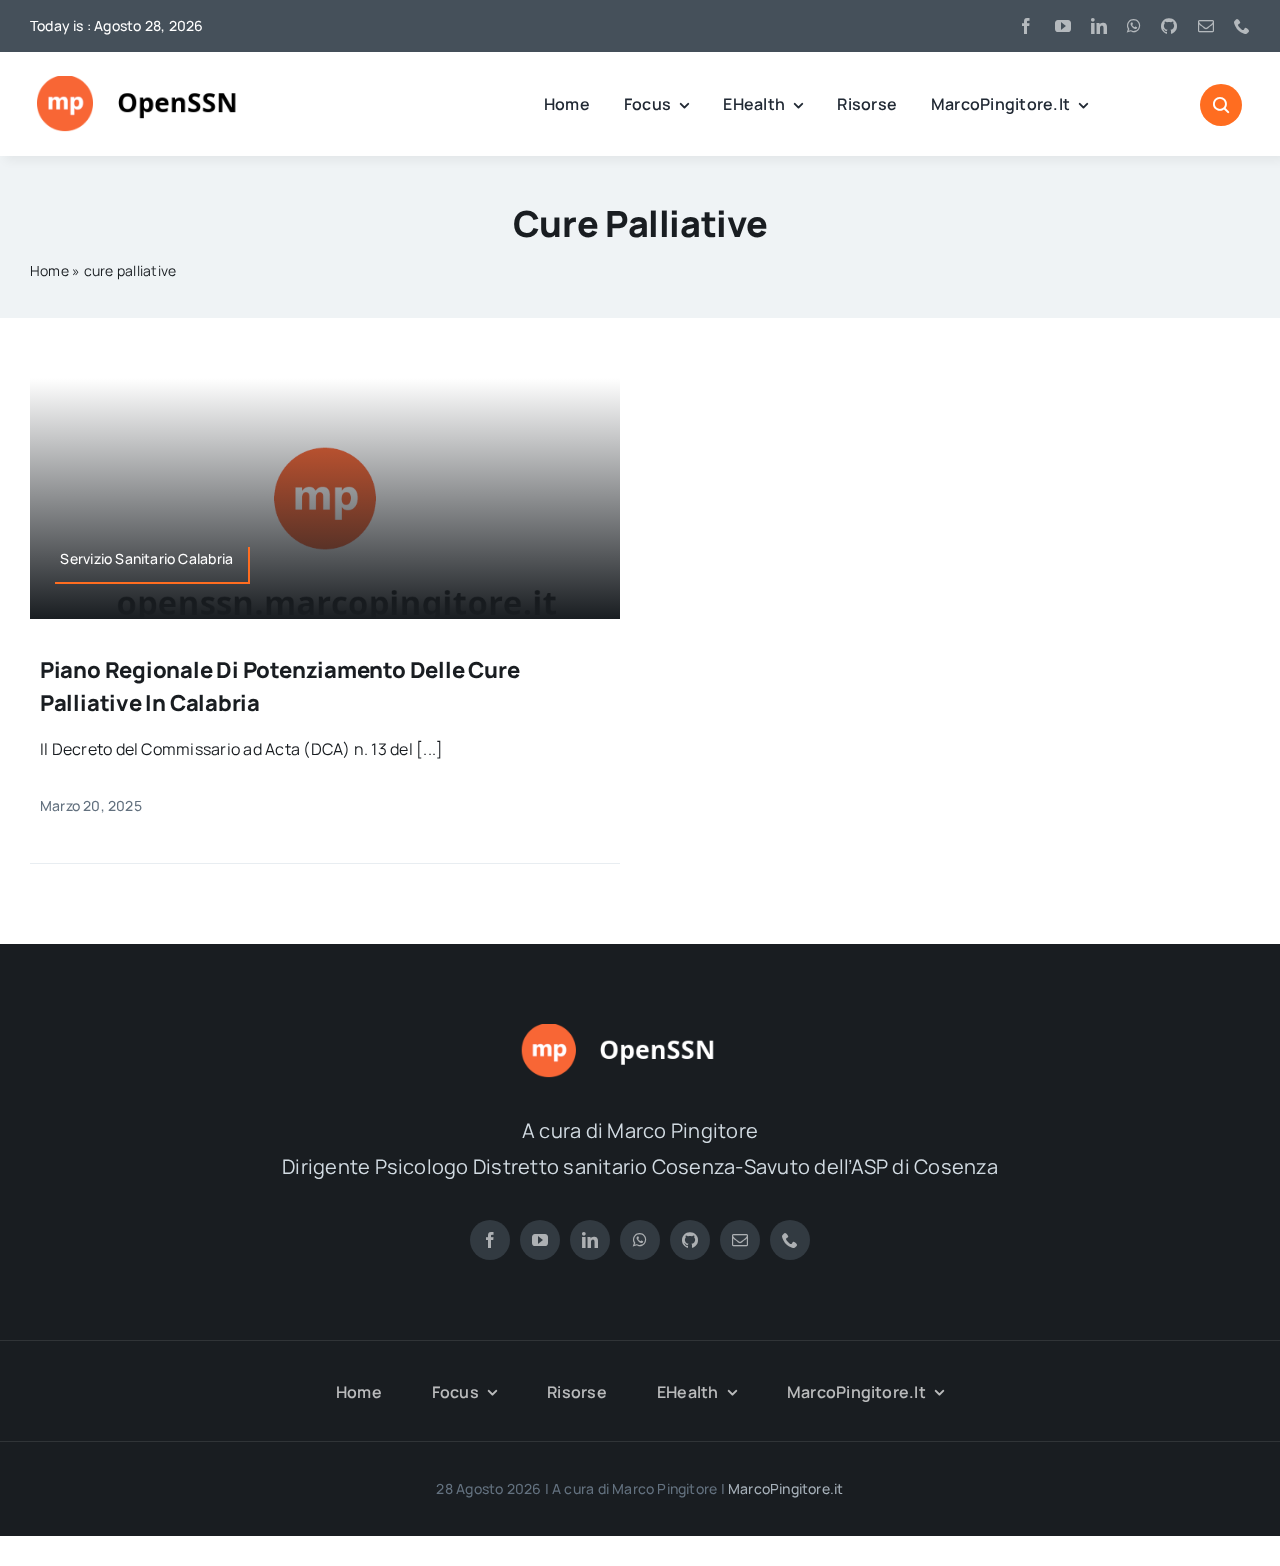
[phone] (1242, 26)
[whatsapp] (1134, 26)
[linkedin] (1099, 26)
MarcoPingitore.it (786, 1488)
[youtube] (1063, 26)
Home (49, 270)
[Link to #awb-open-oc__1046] (1221, 105)
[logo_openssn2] (640, 1032)
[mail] (1206, 26)
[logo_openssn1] (159, 84)
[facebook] (1026, 26)
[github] (1169, 26)
